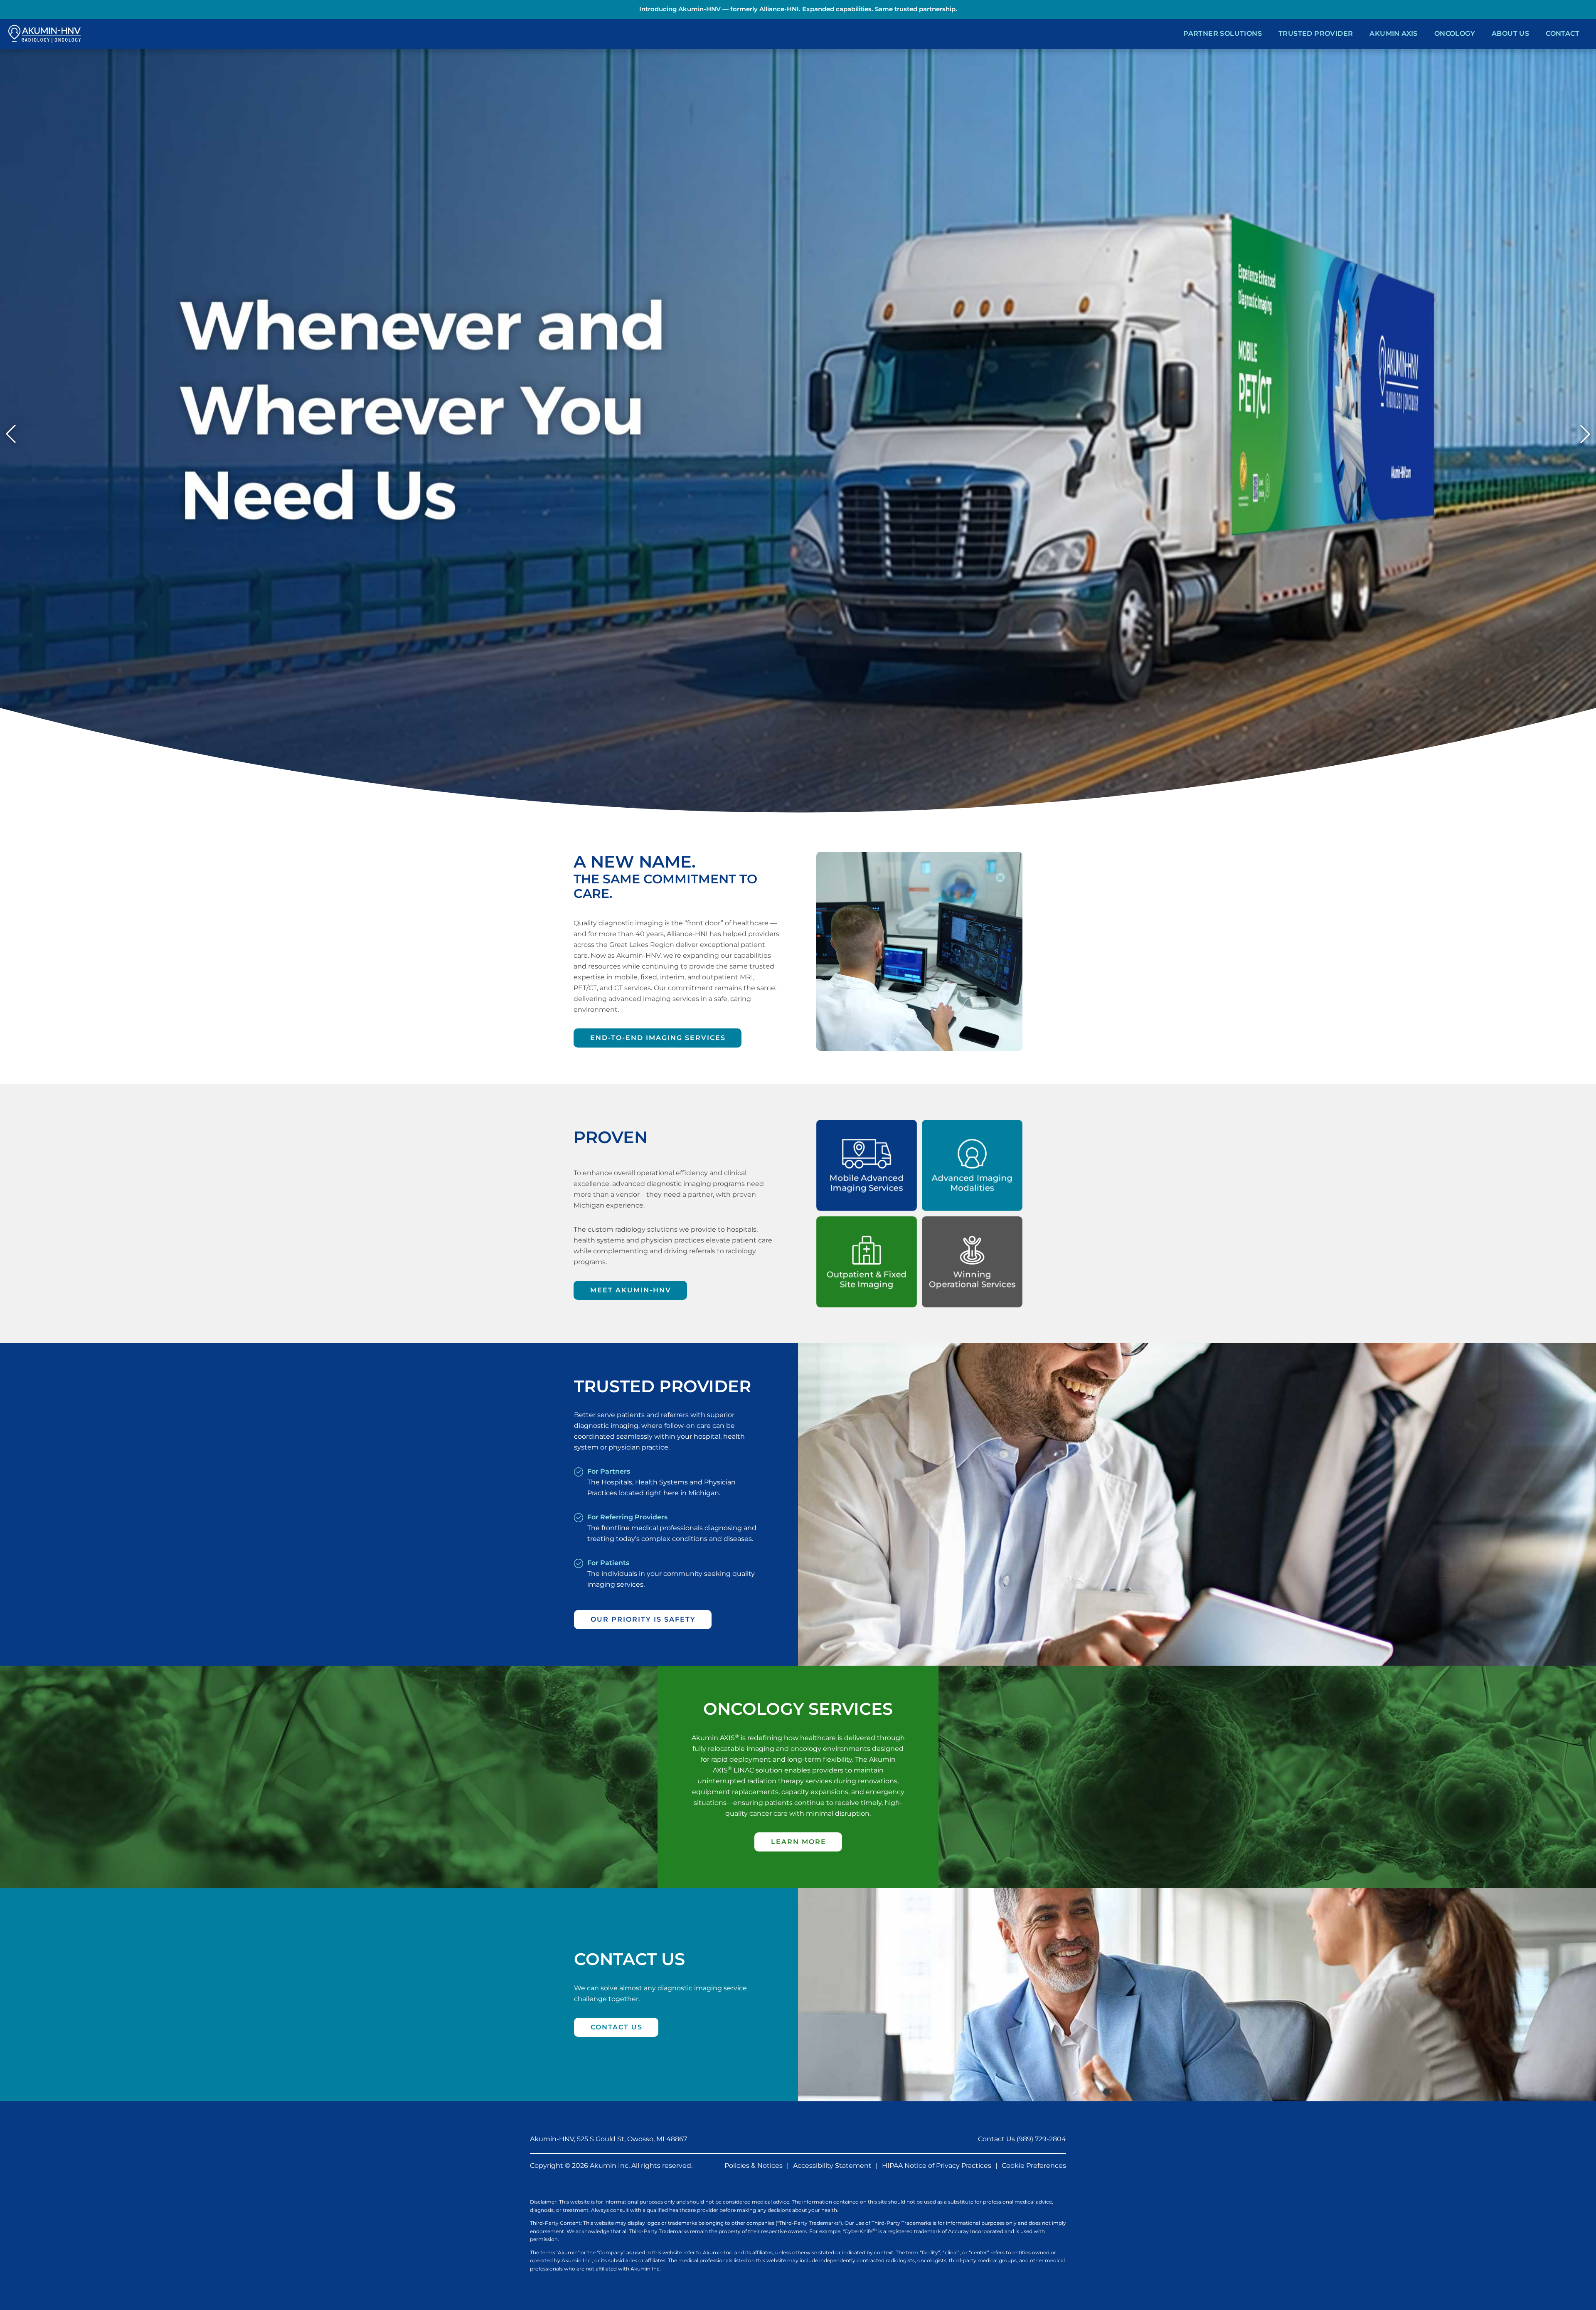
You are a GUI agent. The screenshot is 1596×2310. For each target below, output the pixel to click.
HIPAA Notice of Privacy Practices (937, 2166)
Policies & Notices (754, 2166)
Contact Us (617, 2027)
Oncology (1455, 33)
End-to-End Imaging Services (658, 1038)
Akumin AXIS (1393, 33)
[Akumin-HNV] (44, 34)
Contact (1563, 33)
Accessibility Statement (832, 2166)
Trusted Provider (1316, 33)
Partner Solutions (1223, 33)
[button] (11, 434)
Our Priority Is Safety (643, 1619)
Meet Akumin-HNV (631, 1290)
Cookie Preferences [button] (1034, 2166)
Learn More (799, 1842)
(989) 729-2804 (1041, 2139)
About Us (1510, 33)
